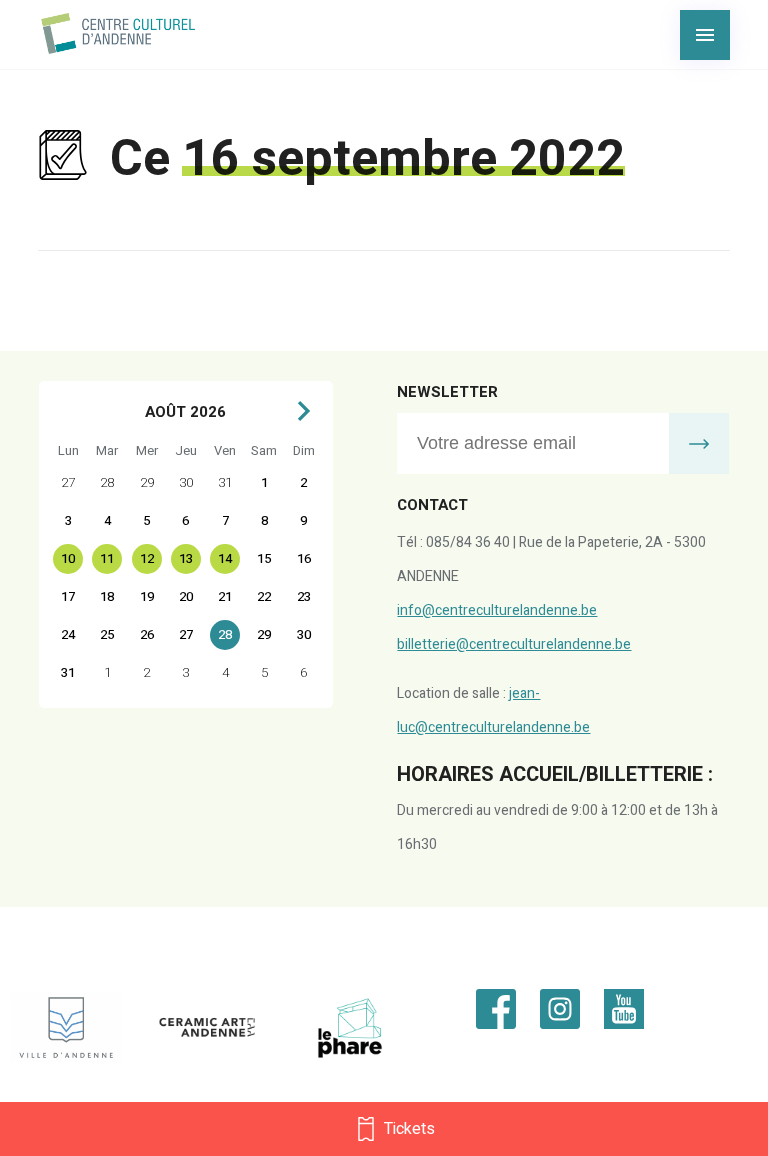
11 (107, 558)
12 (147, 558)
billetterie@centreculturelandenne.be (514, 644)
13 (186, 558)
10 (68, 558)
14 (225, 558)
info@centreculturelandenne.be (497, 610)
